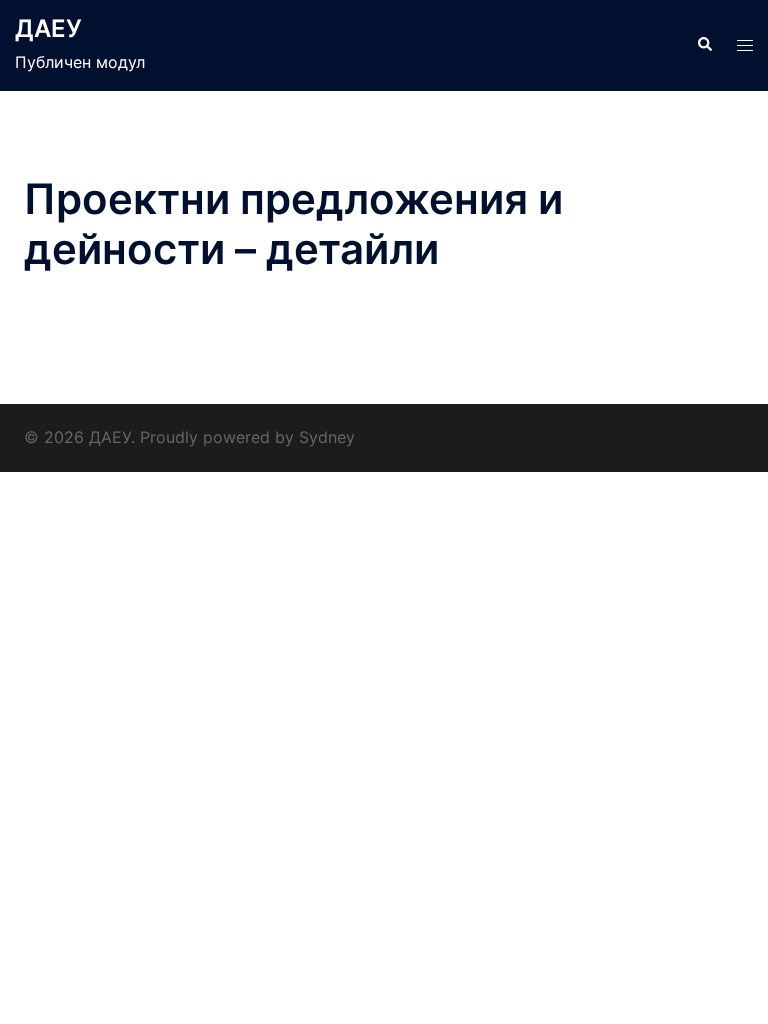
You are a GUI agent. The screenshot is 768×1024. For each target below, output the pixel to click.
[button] (704, 45)
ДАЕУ (48, 28)
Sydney (327, 437)
